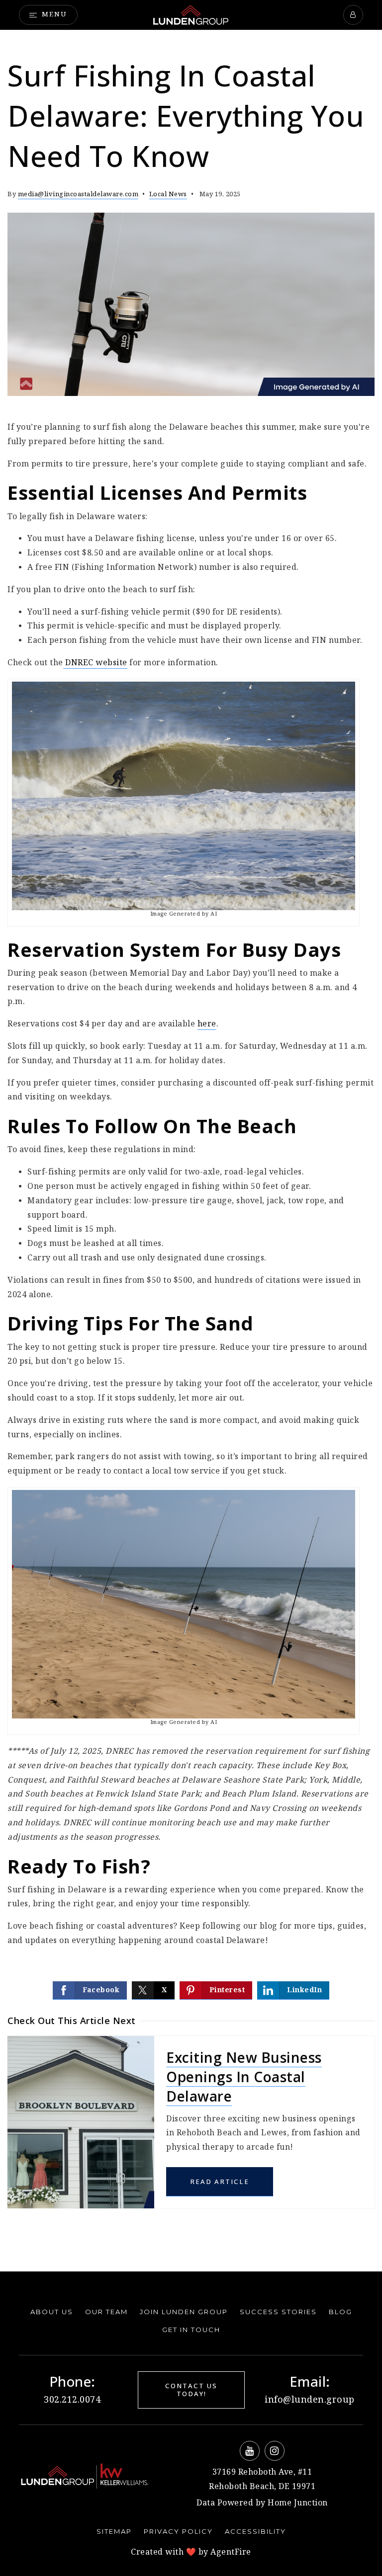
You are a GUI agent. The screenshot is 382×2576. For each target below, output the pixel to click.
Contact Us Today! (191, 2390)
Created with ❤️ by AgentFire (191, 2552)
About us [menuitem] (52, 2312)
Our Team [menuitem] (106, 2312)
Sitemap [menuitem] (114, 2531)
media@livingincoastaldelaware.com (78, 195)
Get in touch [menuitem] (191, 2330)
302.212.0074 (72, 2400)
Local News (168, 195)
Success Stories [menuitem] (278, 2312)
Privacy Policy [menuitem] (178, 2531)
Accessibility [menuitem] (255, 2531)
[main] (191, 1151)
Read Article (220, 2182)
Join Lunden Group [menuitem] (184, 2312)
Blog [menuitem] (340, 2312)
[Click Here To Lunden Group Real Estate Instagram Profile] (275, 2451)
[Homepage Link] (191, 15)
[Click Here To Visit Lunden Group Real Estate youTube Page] (250, 2451)
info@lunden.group (310, 2400)
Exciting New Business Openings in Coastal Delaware (244, 2077)
